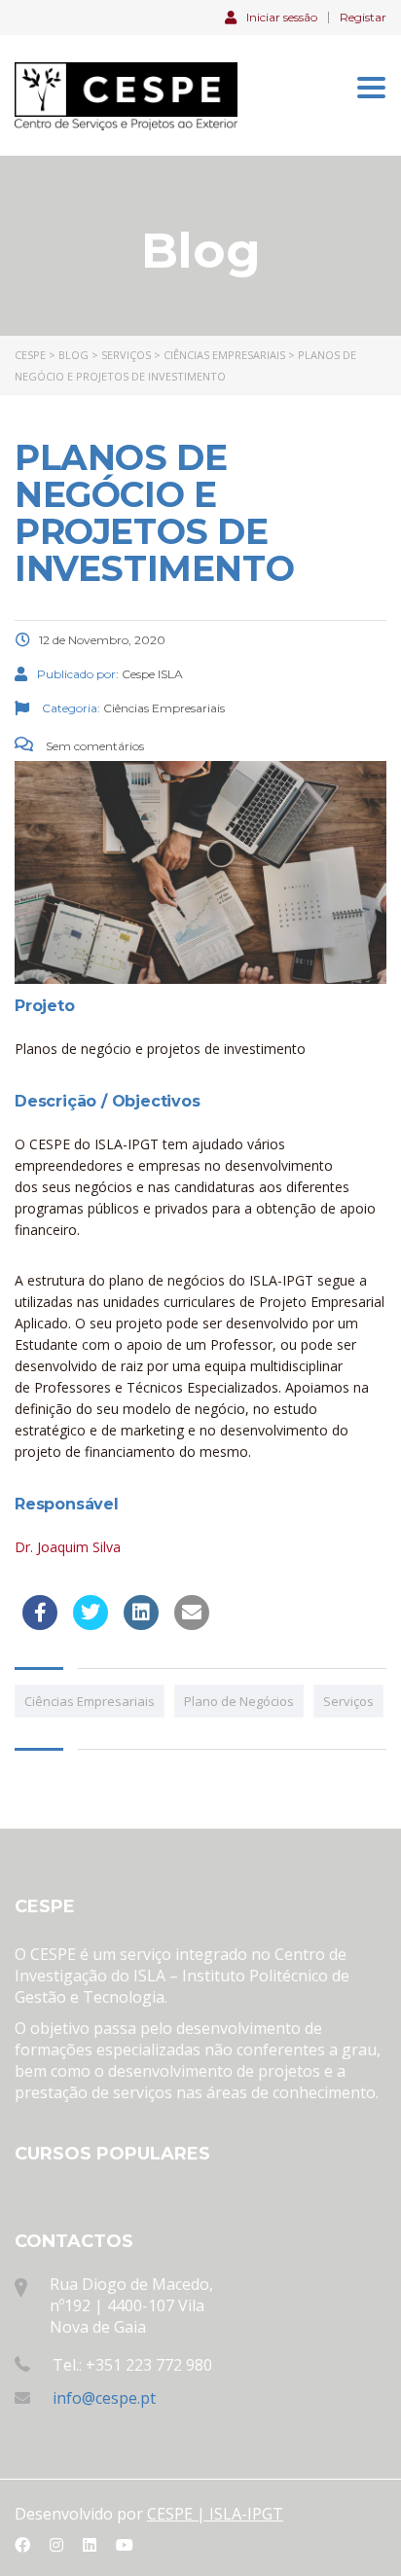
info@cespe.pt (104, 2398)
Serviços (348, 1701)
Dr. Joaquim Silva (68, 1547)
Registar (363, 18)
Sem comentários (93, 746)
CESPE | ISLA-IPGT (215, 2514)
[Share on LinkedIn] (141, 1624)
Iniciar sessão (282, 17)
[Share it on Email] (192, 1624)
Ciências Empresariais (90, 1701)
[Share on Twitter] (91, 1624)
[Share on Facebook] (40, 1624)
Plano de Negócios (239, 1701)
